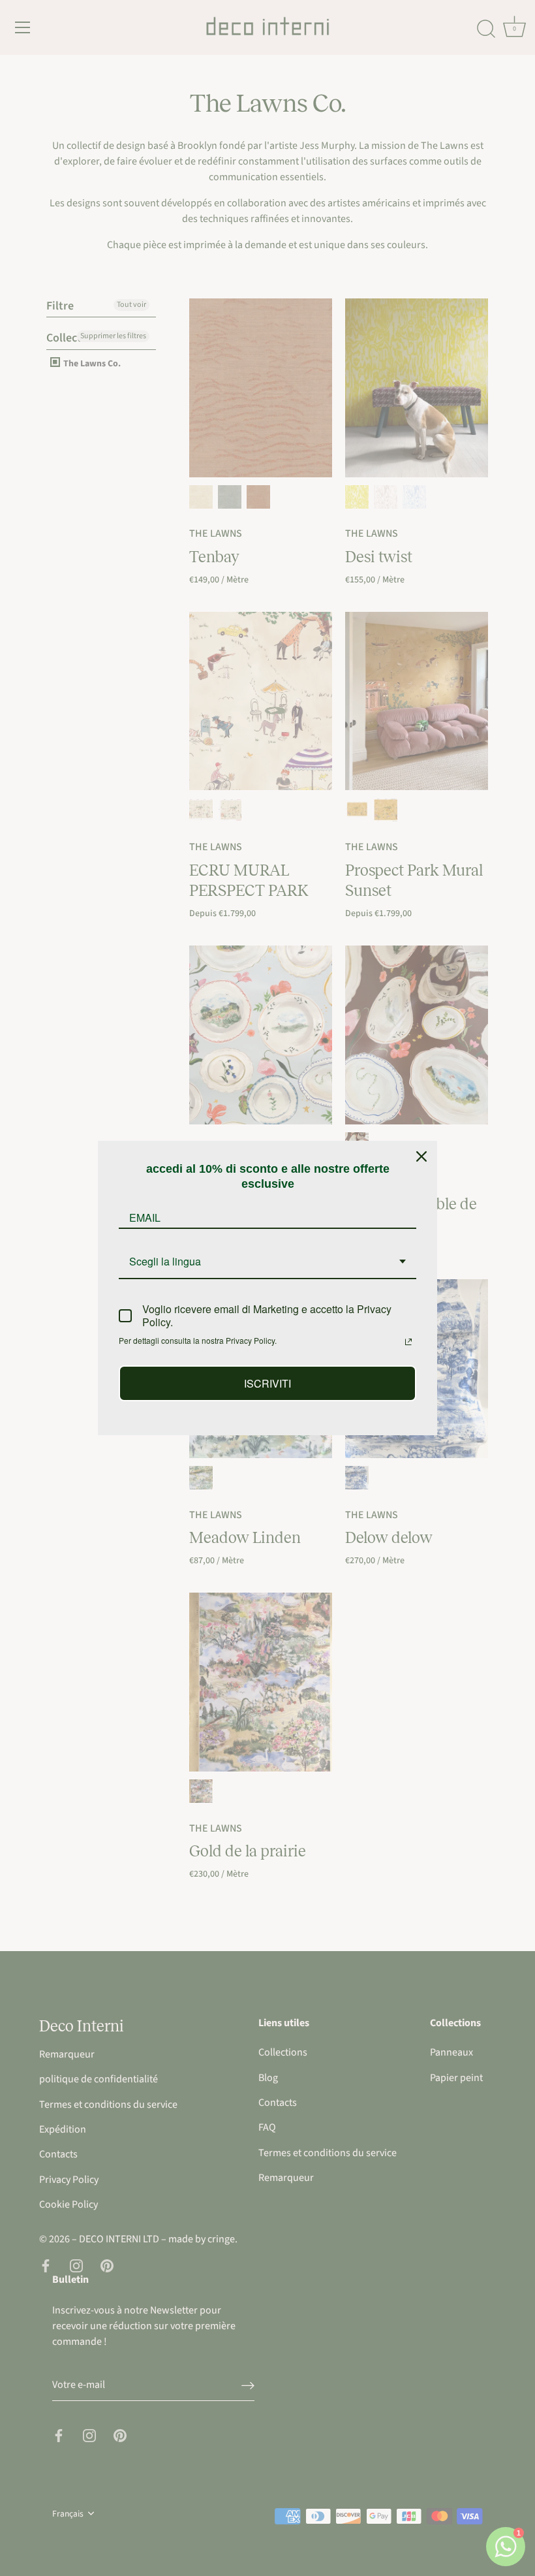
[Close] (421, 1156)
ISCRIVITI (267, 1383)
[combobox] (267, 1262)
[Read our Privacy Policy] (408, 1342)
